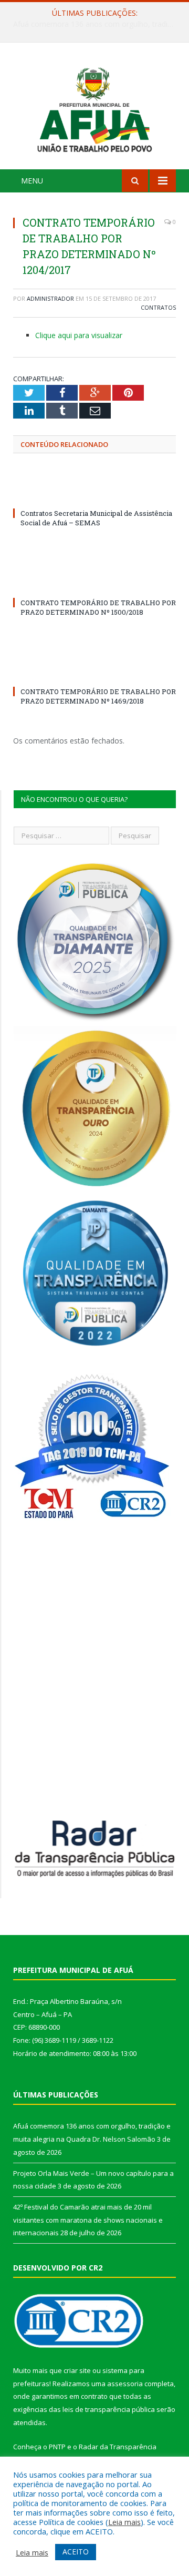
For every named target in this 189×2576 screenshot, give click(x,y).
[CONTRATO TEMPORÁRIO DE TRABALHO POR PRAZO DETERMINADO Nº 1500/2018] (94, 583)
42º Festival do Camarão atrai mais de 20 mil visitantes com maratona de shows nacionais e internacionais (88, 2220)
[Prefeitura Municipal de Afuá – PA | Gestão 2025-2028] (94, 108)
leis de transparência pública (109, 2409)
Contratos (158, 307)
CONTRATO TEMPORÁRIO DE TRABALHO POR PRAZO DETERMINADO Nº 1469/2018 (98, 696)
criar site (77, 2370)
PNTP (57, 2447)
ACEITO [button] (76, 2552)
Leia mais (124, 2522)
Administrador (50, 298)
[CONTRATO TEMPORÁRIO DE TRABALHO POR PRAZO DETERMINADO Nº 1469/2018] (94, 672)
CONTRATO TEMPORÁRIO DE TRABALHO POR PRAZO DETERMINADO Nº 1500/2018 (98, 607)
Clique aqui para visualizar (79, 335)
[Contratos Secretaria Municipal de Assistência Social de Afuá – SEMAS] (94, 494)
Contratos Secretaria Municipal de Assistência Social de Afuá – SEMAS (96, 518)
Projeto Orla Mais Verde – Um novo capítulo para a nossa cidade (97, 24)
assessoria (125, 2384)
